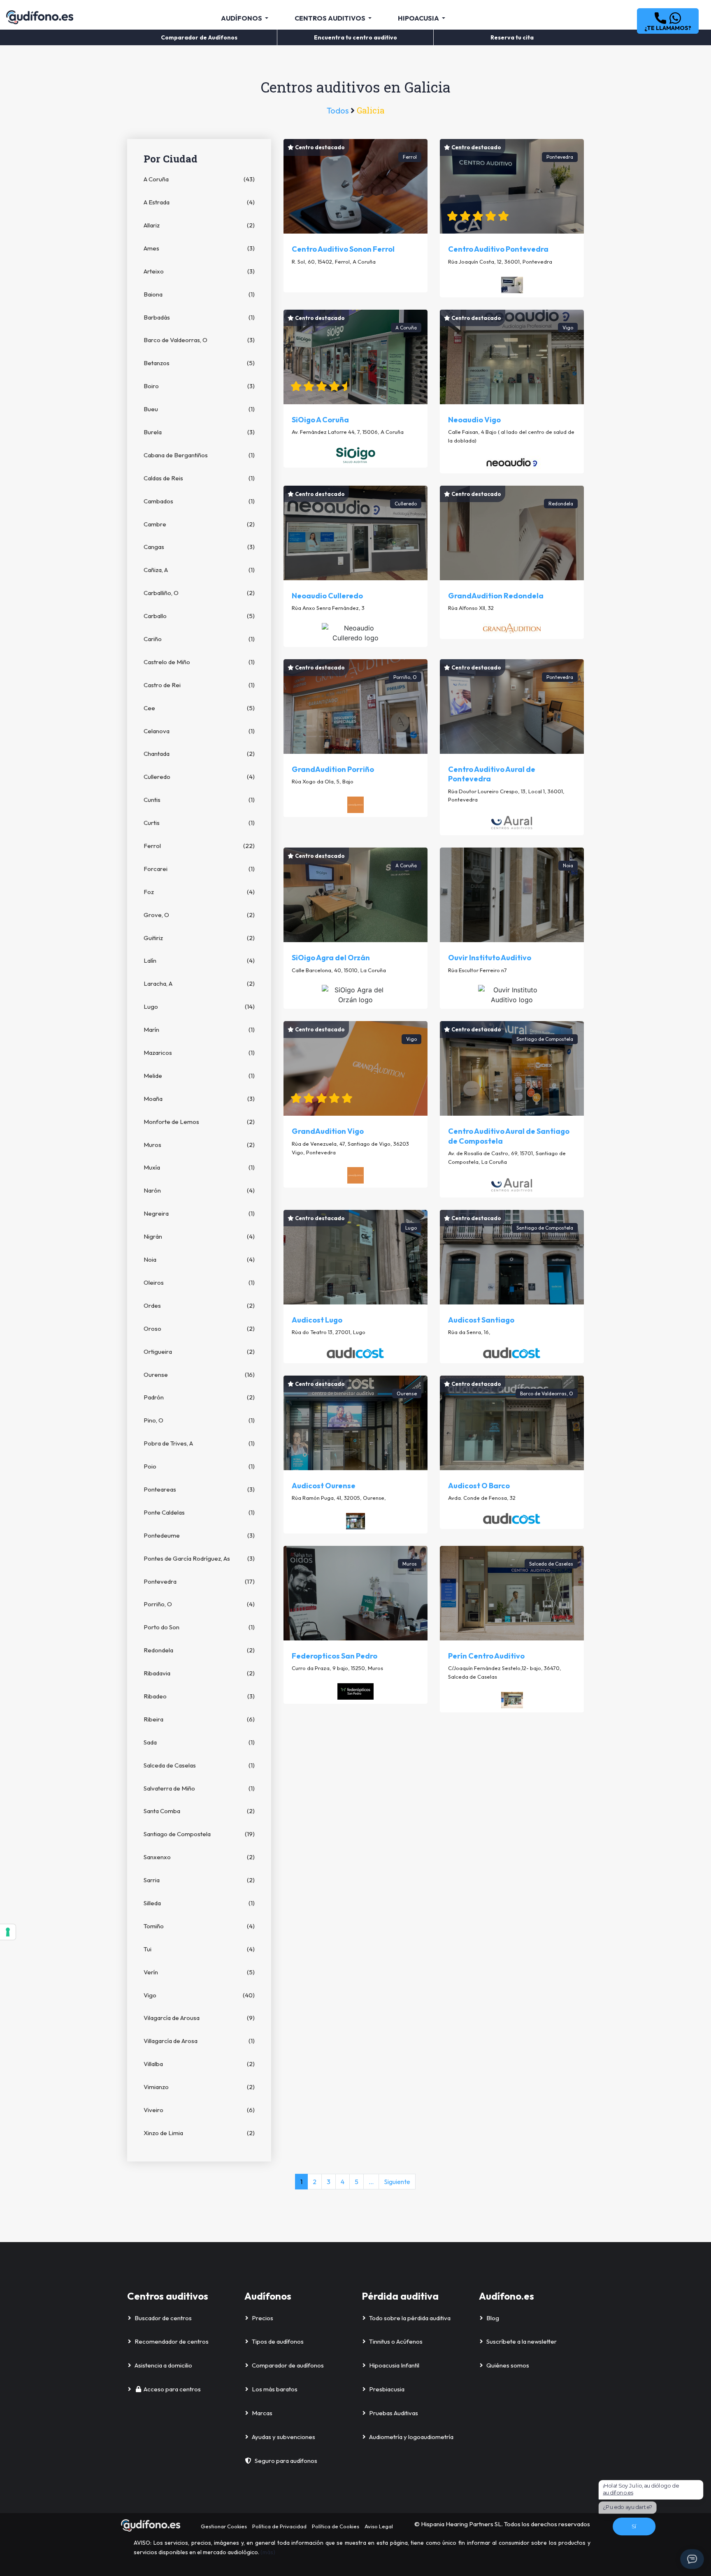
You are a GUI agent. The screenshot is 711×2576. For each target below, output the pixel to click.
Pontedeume (199, 1535)
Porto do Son (199, 1627)
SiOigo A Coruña (320, 420)
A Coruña (199, 179)
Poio (199, 1466)
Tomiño (199, 1926)
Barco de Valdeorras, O (199, 340)
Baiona (199, 294)
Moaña (199, 1099)
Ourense (199, 1375)
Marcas (262, 2413)
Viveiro (199, 2110)
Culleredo (199, 777)
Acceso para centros (172, 2389)
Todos (339, 110)
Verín (199, 1972)
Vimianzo (199, 2087)
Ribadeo (199, 1696)
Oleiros (199, 1282)
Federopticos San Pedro (335, 1656)
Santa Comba (199, 1811)
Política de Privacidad (279, 2526)
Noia (199, 1259)
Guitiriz (199, 938)
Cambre (199, 524)
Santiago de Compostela (199, 1834)
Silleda (199, 1903)
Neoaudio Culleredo (327, 596)
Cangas (199, 547)
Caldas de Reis (199, 478)
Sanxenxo (199, 1857)
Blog (493, 2318)
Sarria (199, 1880)
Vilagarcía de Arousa (199, 2018)
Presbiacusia (387, 2389)
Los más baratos (275, 2389)
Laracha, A (199, 983)
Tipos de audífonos (278, 2341)
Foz (199, 892)
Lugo (199, 1007)
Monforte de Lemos (199, 1122)
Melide (199, 1076)
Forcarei (199, 869)
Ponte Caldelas (199, 1512)
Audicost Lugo (317, 1320)
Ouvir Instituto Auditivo (490, 958)
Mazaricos (199, 1053)
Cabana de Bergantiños (199, 455)
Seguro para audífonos (286, 2461)
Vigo (199, 1995)
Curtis (199, 823)
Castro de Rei (199, 685)
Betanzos (199, 363)
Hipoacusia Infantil (394, 2365)
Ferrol (199, 846)
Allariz (199, 225)
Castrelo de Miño (199, 662)
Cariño (199, 639)
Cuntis (199, 800)
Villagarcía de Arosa (199, 2041)
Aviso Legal (379, 2526)
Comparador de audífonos (288, 2365)
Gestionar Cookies (224, 2526)
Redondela (199, 1650)
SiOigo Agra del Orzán (331, 958)
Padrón (199, 1397)
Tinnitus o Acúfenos (396, 2341)
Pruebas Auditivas (394, 2413)
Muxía (199, 1167)
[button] (668, 21)
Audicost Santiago (481, 1320)
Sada (199, 1742)
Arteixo (199, 271)
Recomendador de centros (172, 2341)
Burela (199, 432)
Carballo (199, 616)
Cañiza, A (199, 570)
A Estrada (199, 202)
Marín (199, 1030)
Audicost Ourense (324, 1486)
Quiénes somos (508, 2365)
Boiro (199, 386)
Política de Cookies (336, 2526)
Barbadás (199, 317)
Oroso (199, 1329)
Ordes (199, 1305)
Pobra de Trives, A (199, 1443)
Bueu (199, 409)
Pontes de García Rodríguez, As (199, 1558)
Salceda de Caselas (199, 1765)
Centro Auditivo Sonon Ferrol (343, 249)
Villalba (199, 2064)
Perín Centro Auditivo (486, 1656)
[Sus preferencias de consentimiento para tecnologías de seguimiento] (8, 1932)
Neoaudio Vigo (474, 420)
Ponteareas (199, 1489)
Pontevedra (199, 1581)
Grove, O (199, 915)
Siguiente (397, 2182)
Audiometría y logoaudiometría (411, 2437)
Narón (199, 1190)
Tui (199, 1949)
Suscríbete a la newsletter (522, 2341)
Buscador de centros (163, 2318)
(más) (268, 2552)
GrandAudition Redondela (496, 596)
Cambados (199, 501)
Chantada (199, 754)
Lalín (199, 960)
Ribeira (199, 1719)
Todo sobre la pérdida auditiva (410, 2318)
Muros (199, 1145)
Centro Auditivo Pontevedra (498, 249)
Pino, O (199, 1420)
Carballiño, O (199, 593)
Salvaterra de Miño (199, 1788)
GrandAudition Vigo (328, 1131)
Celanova (199, 731)
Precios (263, 2318)
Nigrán (199, 1236)
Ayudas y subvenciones (283, 2437)
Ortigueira (199, 1352)
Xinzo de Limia (199, 2133)
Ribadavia (199, 1673)
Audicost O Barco (479, 1486)
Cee (199, 708)
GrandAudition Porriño (333, 769)
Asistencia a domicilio (163, 2365)
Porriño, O (199, 1604)
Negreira (199, 1213)
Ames (199, 248)
